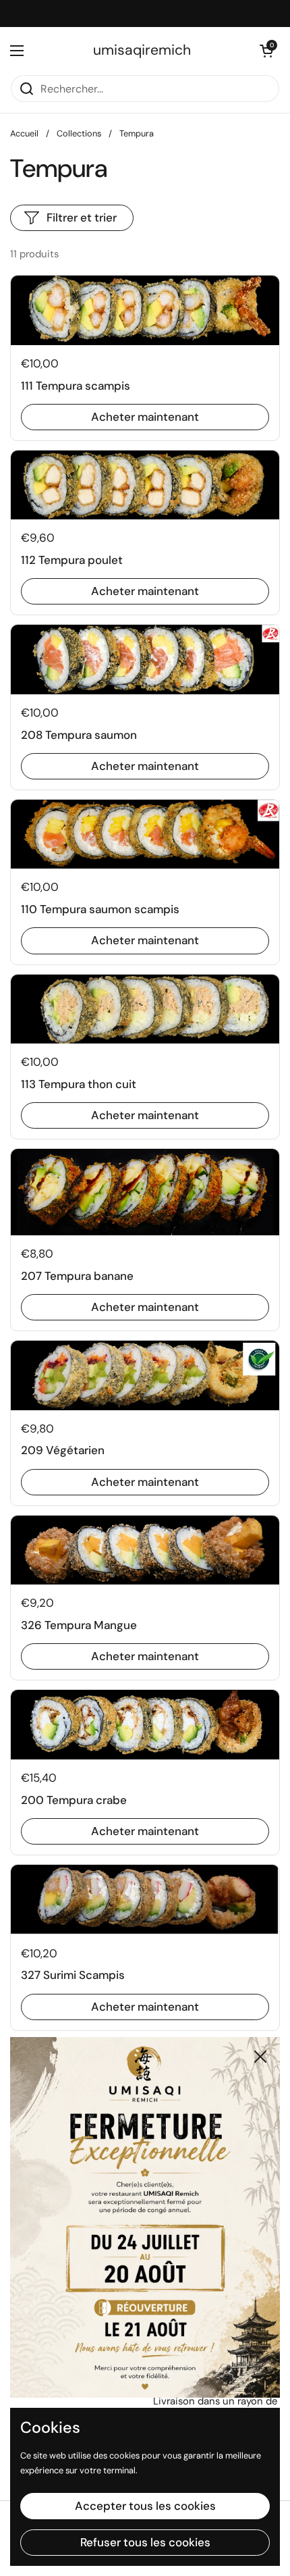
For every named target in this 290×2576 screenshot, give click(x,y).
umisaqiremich (142, 50)
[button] (266, 51)
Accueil (24, 133)
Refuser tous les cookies (145, 2542)
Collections (79, 133)
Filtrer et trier (82, 217)
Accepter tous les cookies (145, 2506)
